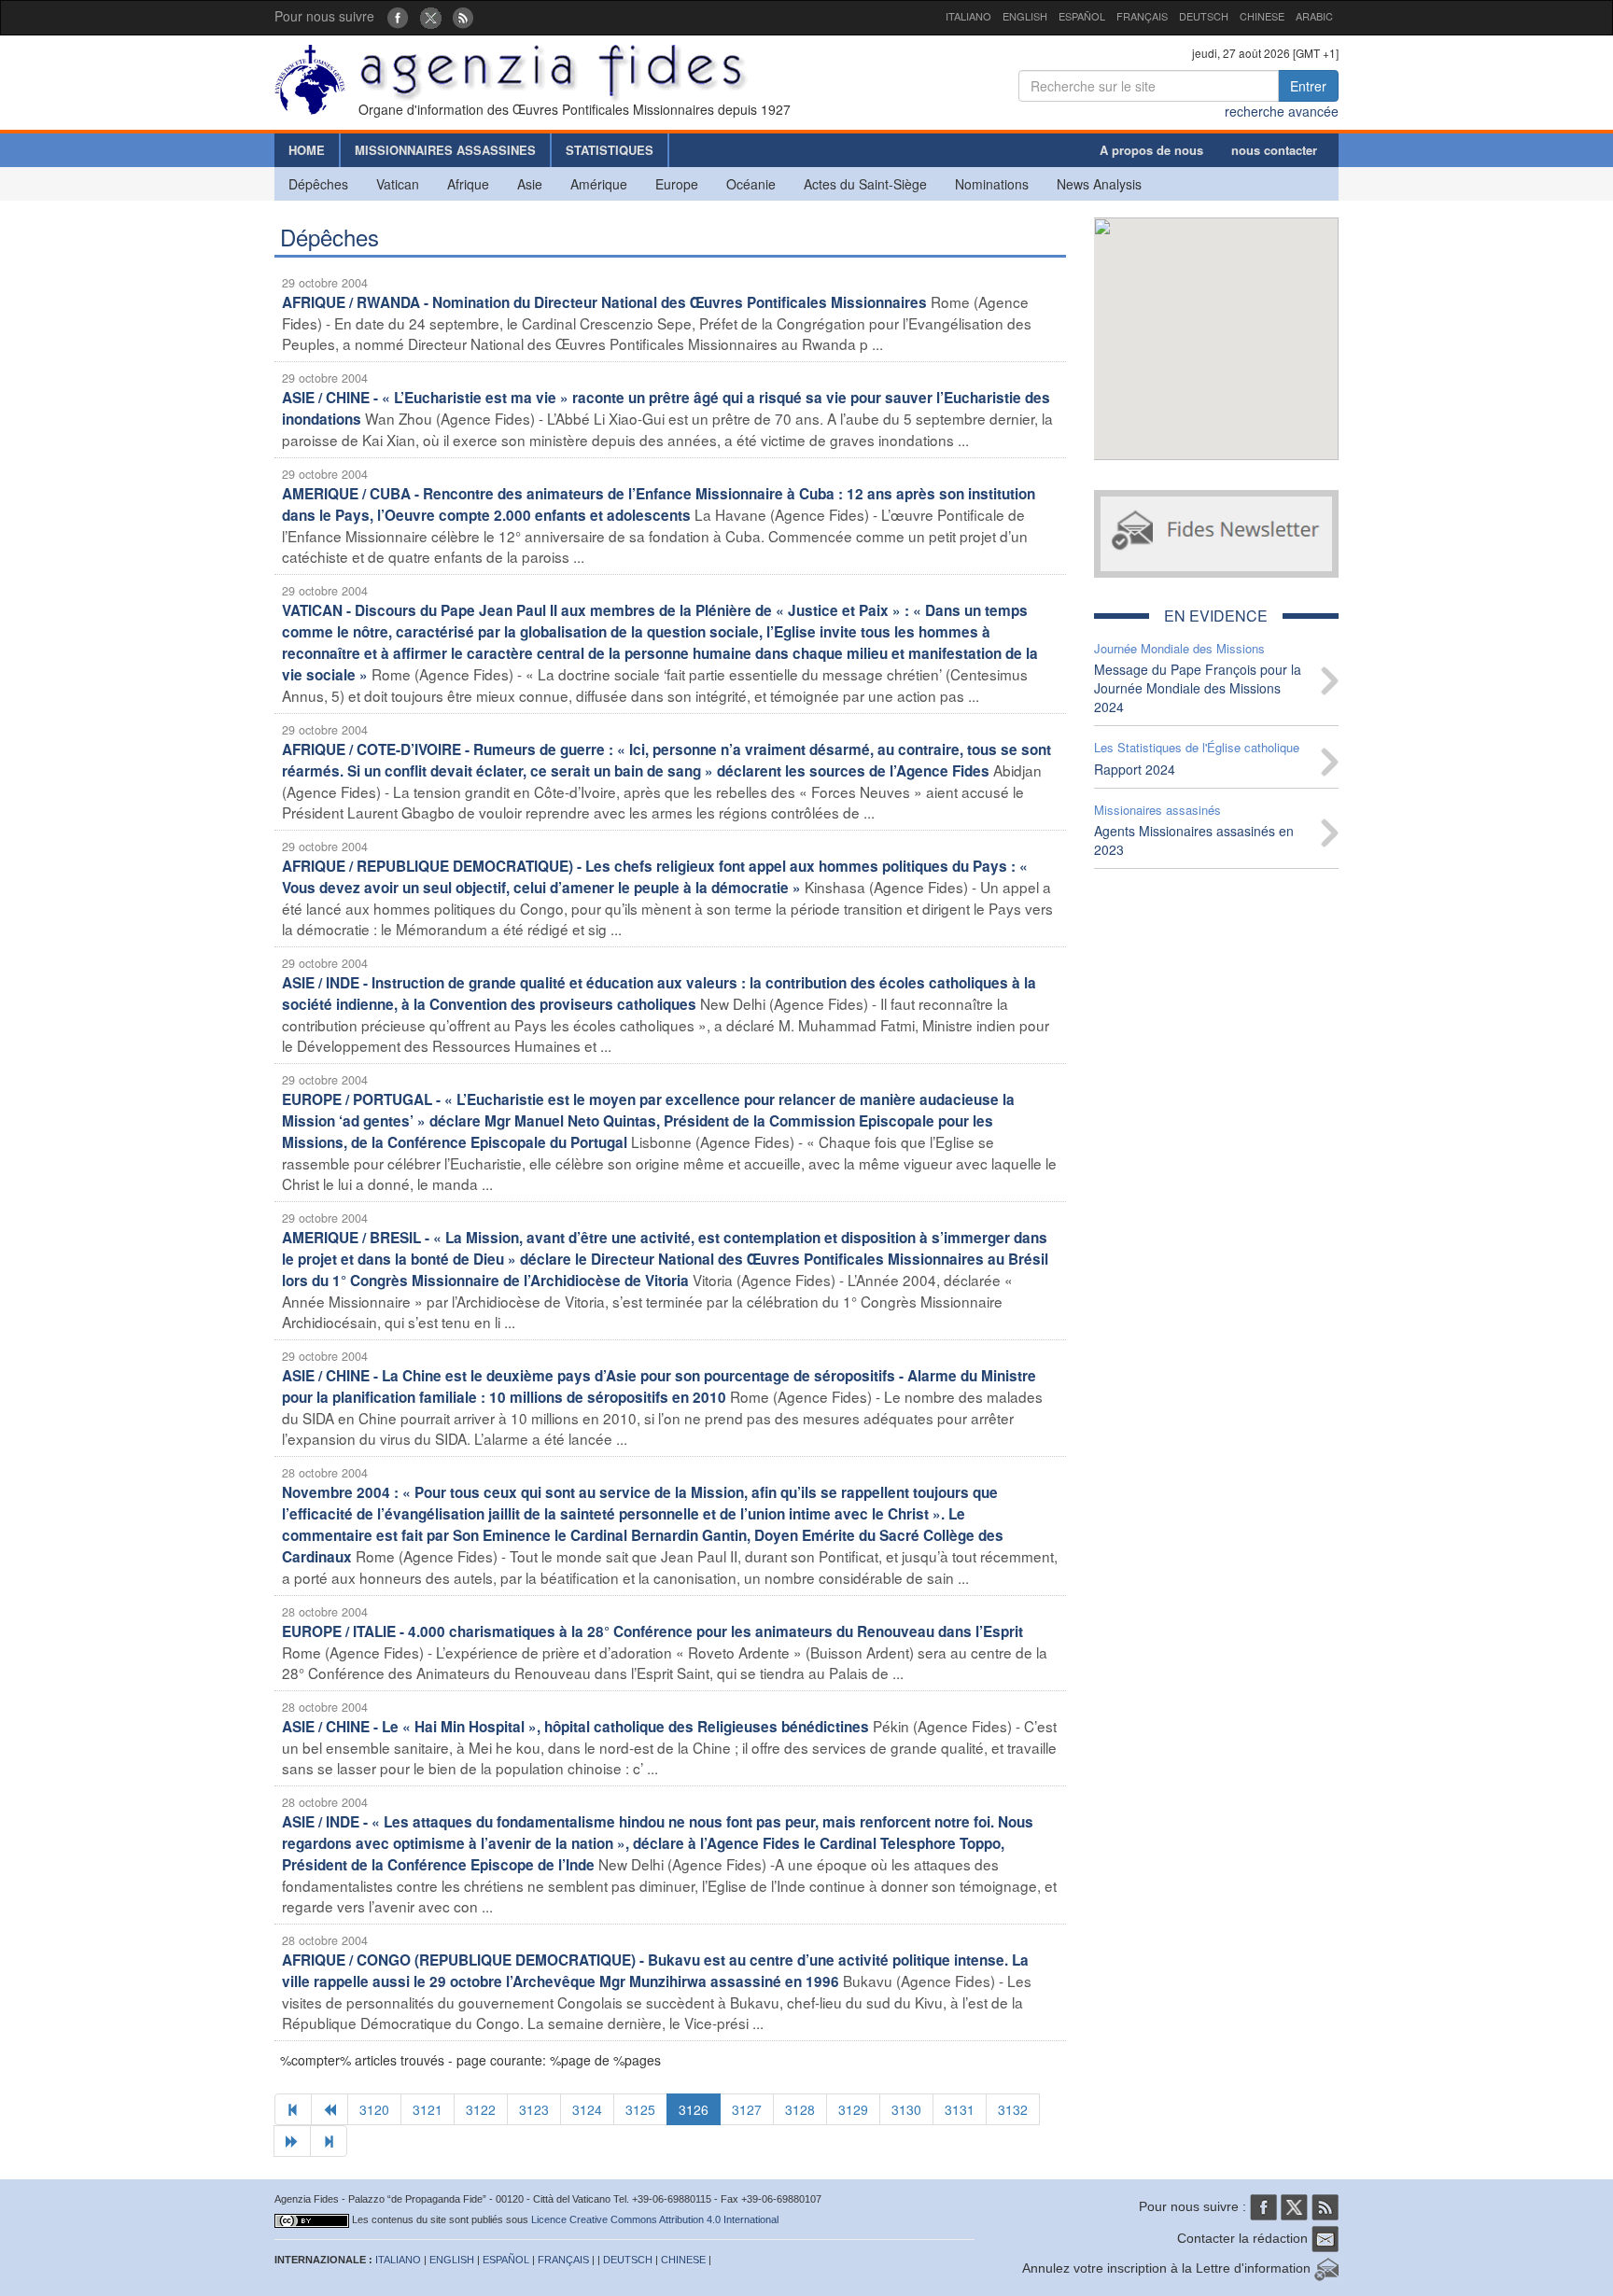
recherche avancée (1282, 111)
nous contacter (1274, 150)
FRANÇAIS (1142, 16)
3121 (428, 2109)
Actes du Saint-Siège (865, 184)
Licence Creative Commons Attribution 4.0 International (655, 2219)
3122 (481, 2109)
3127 (747, 2109)
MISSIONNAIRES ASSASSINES (445, 150)
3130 (906, 2109)
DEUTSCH (1204, 16)
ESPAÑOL (1082, 16)
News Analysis (1099, 184)
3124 (587, 2109)
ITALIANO (968, 16)
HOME (307, 150)
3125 (640, 2109)
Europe (677, 184)
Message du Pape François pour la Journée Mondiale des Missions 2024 (1198, 688)
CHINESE (1262, 16)
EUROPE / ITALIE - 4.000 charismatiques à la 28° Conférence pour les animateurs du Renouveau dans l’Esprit (652, 1631)
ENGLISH (1025, 16)
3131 (960, 2109)
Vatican (398, 184)
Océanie (751, 184)
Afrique (468, 184)
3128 (800, 2109)
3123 (534, 2109)
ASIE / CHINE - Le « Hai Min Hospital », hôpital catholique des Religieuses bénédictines (575, 1727)
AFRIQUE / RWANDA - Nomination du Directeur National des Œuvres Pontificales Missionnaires (604, 302)
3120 (374, 2109)
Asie (530, 184)
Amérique (599, 184)
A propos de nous (1151, 150)
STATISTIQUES (610, 150)
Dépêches (318, 184)
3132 (1013, 2109)
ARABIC (1314, 16)
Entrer (1308, 86)
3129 (853, 2109)
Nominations (992, 184)
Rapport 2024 (1135, 769)
